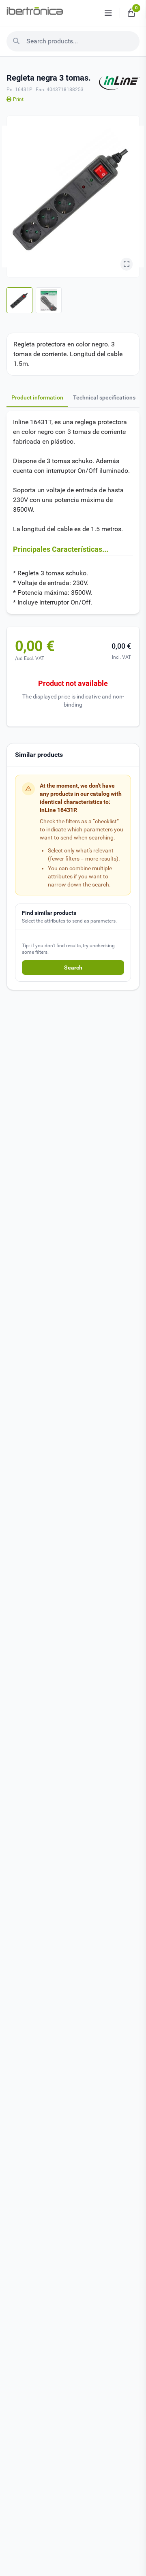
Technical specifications (104, 397)
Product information (37, 397)
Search (73, 968)
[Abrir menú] (108, 13)
